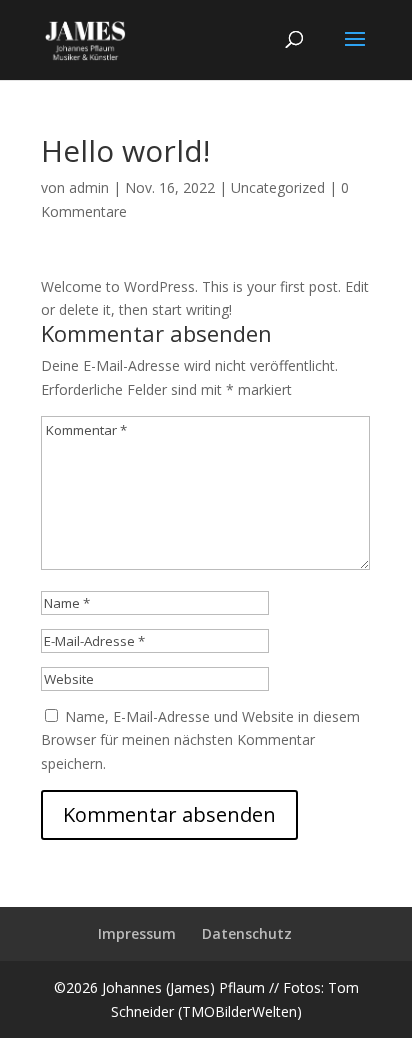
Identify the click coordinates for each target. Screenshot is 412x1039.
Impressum (137, 933)
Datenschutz (247, 933)
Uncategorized (278, 187)
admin (89, 187)
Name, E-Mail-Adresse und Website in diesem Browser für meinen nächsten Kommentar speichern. (200, 740)
